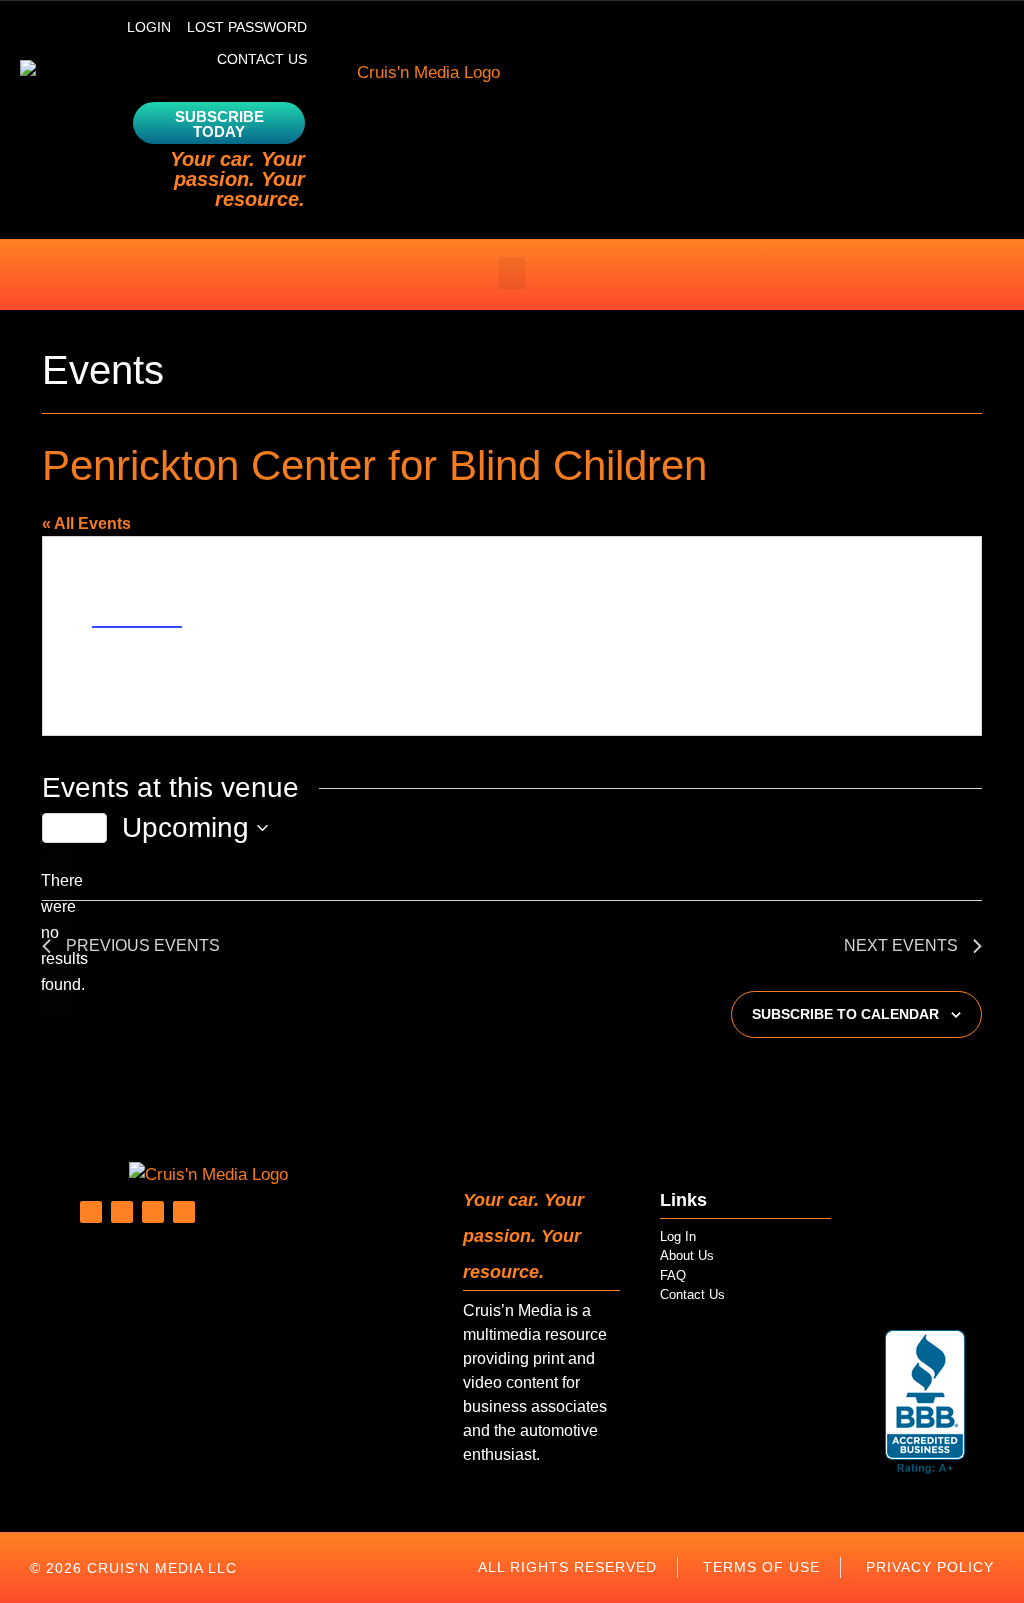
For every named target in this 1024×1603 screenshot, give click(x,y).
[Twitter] (122, 1212)
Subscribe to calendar (845, 1014)
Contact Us (262, 59)
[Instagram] (184, 1212)
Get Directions (137, 618)
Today (74, 828)
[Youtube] (91, 1212)
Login (149, 27)
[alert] (58, 933)
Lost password (247, 27)
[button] (512, 273)
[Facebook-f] (153, 1212)
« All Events (86, 523)
